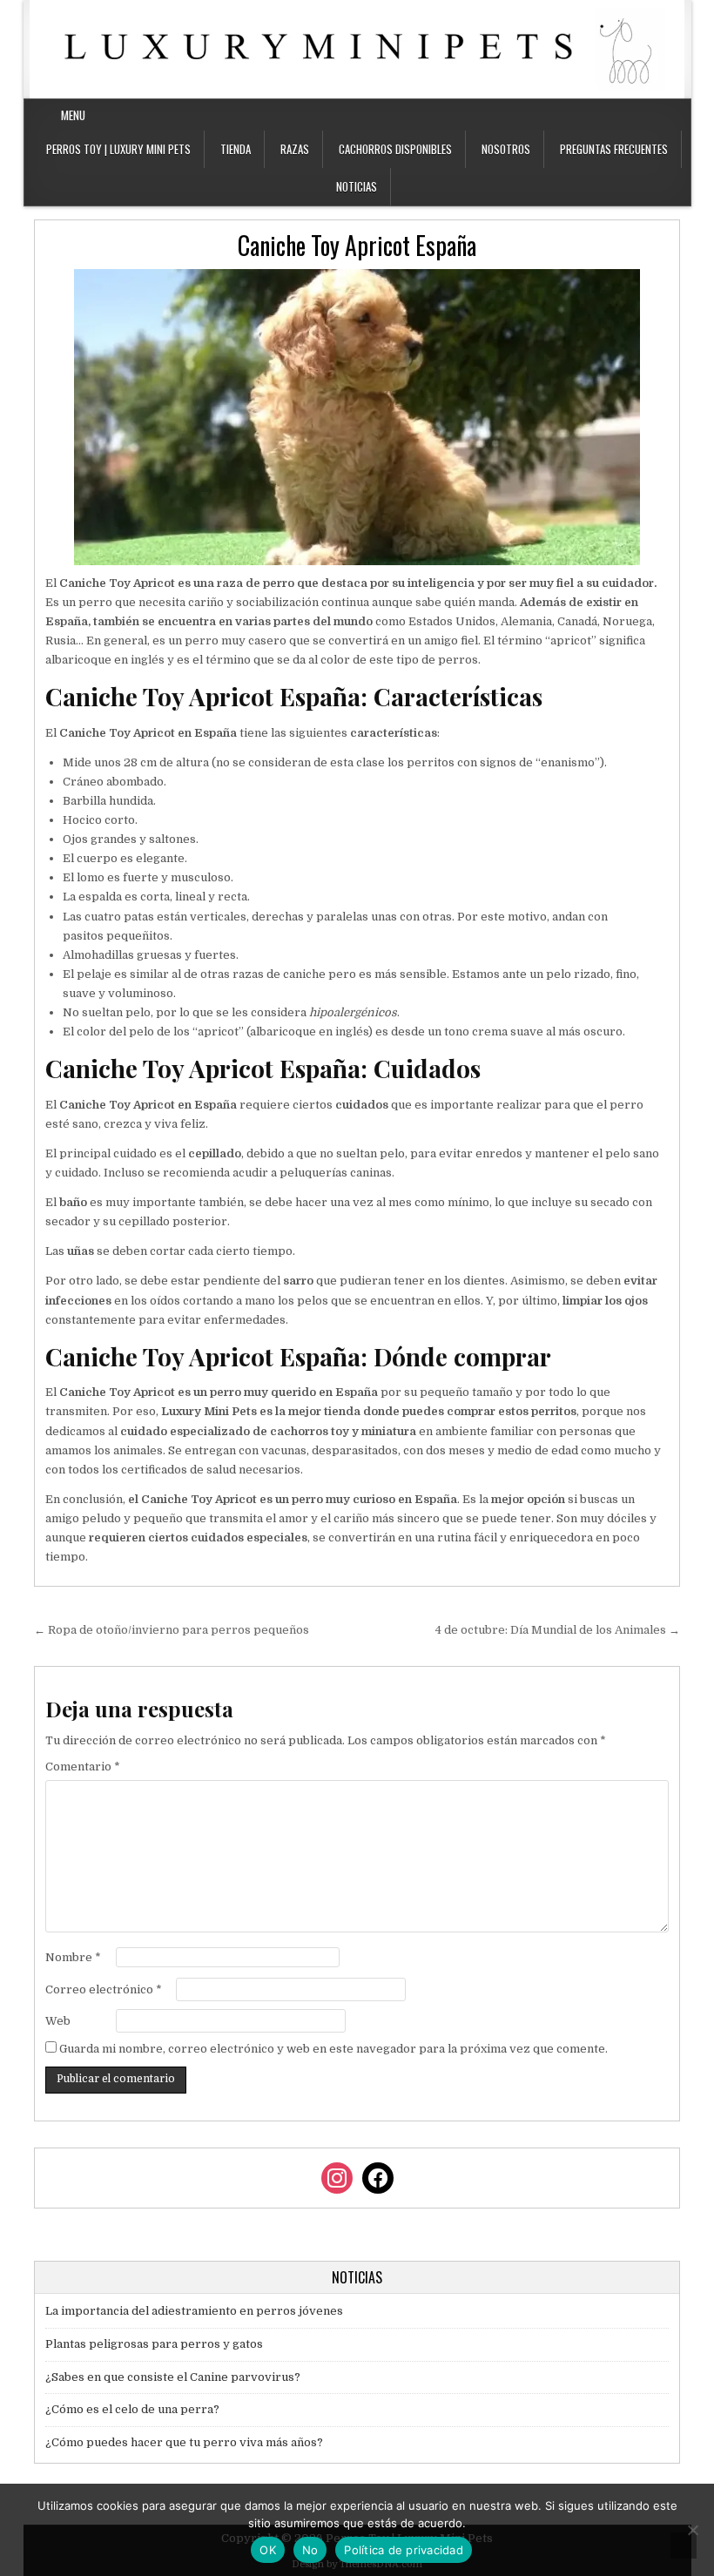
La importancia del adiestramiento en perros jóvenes (194, 2311)
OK (268, 2550)
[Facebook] (637, 115)
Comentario (83, 1767)
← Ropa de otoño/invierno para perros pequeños (172, 1630)
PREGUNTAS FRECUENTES (614, 149)
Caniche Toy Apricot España (357, 245)
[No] (692, 2530)
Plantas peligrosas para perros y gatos (154, 2344)
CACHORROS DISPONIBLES (395, 149)
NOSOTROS (506, 149)
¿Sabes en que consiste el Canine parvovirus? (173, 2377)
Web (58, 2021)
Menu (73, 115)
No (310, 2550)
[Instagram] (658, 115)
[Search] (679, 115)
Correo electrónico (104, 1989)
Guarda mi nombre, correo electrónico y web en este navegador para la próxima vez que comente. (333, 2049)
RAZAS (295, 149)
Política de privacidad (404, 2550)
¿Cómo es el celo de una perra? (132, 2409)
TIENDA (236, 149)
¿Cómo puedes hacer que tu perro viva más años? (184, 2442)
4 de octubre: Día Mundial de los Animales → (558, 1630)
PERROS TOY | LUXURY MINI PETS (118, 149)
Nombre (73, 1957)
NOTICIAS (357, 186)
